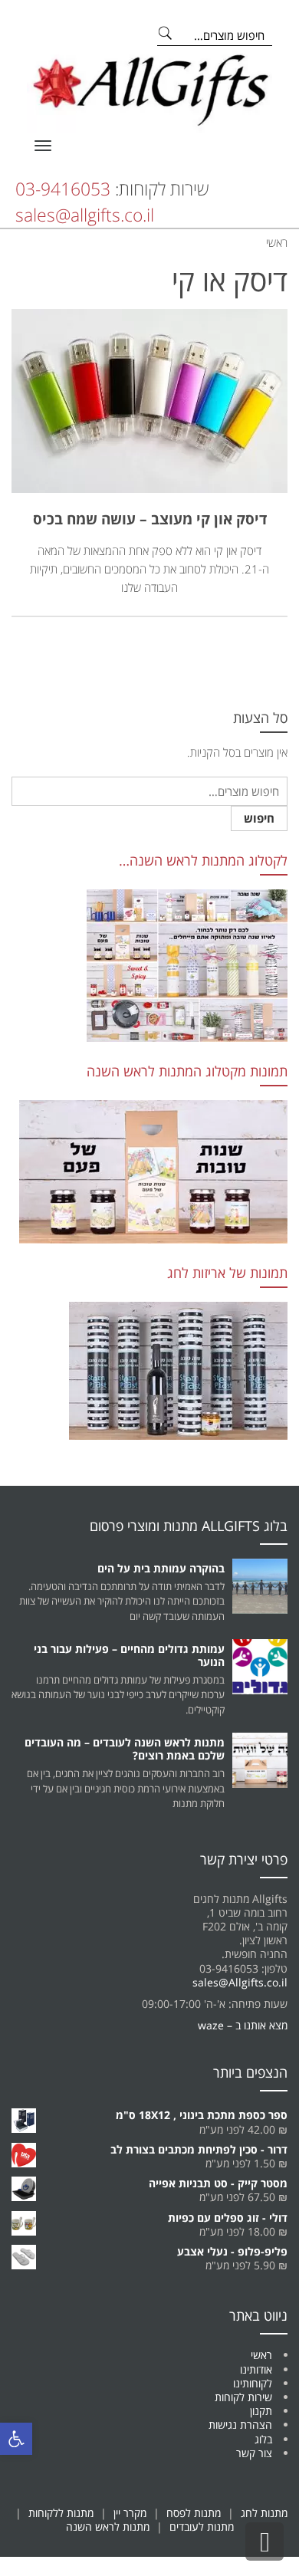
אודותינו (256, 2369)
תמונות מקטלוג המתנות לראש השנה (187, 1071)
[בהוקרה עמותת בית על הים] (260, 1586)
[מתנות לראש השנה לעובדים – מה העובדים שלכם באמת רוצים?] (260, 1760)
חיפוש (259, 818)
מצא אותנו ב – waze (243, 2025)
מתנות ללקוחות (61, 2513)
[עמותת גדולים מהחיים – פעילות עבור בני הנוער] (260, 1667)
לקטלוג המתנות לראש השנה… (203, 860)
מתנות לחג (264, 2513)
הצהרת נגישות (240, 2425)
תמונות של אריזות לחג (227, 1273)
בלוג (263, 2439)
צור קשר (254, 2453)
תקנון (261, 2411)
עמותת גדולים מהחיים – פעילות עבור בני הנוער (129, 1655)
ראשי (261, 2355)
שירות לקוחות (243, 2397)
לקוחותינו (253, 2383)
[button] (16, 2439)
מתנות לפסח (194, 2513)
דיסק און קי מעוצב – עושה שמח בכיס (150, 519)
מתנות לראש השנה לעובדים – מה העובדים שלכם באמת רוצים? (125, 1749)
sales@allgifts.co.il (85, 215)
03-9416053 (63, 189)
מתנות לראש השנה (108, 2527)
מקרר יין (130, 2513)
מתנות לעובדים (202, 2527)
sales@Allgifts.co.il (240, 1982)
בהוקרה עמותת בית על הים (161, 1568)
